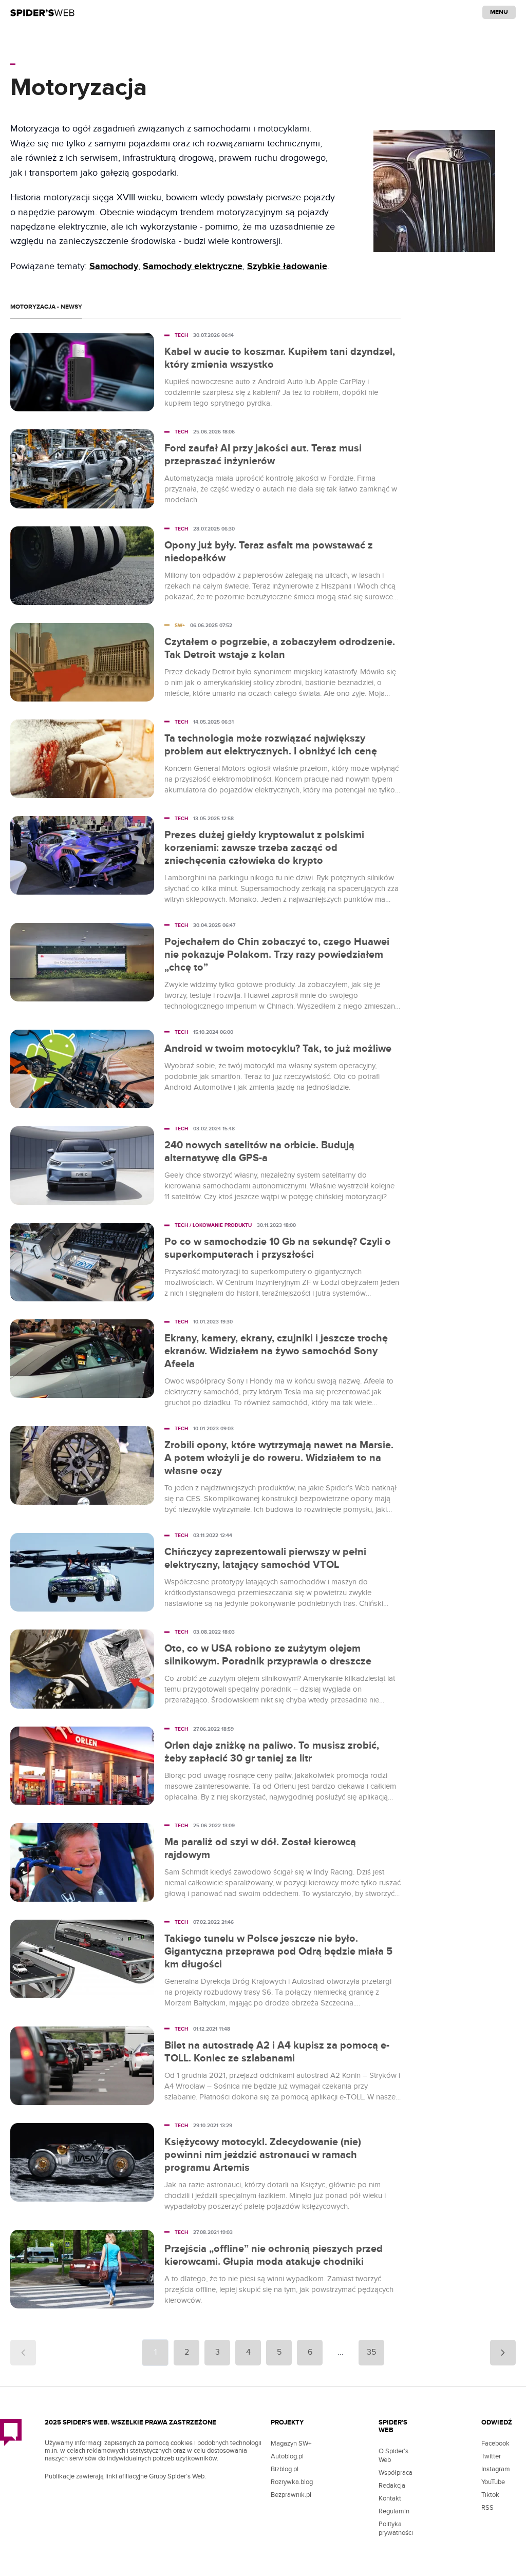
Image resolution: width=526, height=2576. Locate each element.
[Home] (42, 12)
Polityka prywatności (396, 2528)
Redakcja (392, 2486)
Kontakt (390, 2498)
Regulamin (394, 2511)
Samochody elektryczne (193, 267)
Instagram (496, 2469)
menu (499, 12)
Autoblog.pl (287, 2456)
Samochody (114, 267)
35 (371, 2352)
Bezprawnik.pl (291, 2495)
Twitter (491, 2456)
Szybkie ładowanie (287, 267)
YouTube (493, 2482)
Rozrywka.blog (292, 2482)
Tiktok (490, 2495)
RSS (487, 2508)
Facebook (495, 2444)
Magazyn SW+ (291, 2444)
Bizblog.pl (285, 2469)
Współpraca (396, 2473)
